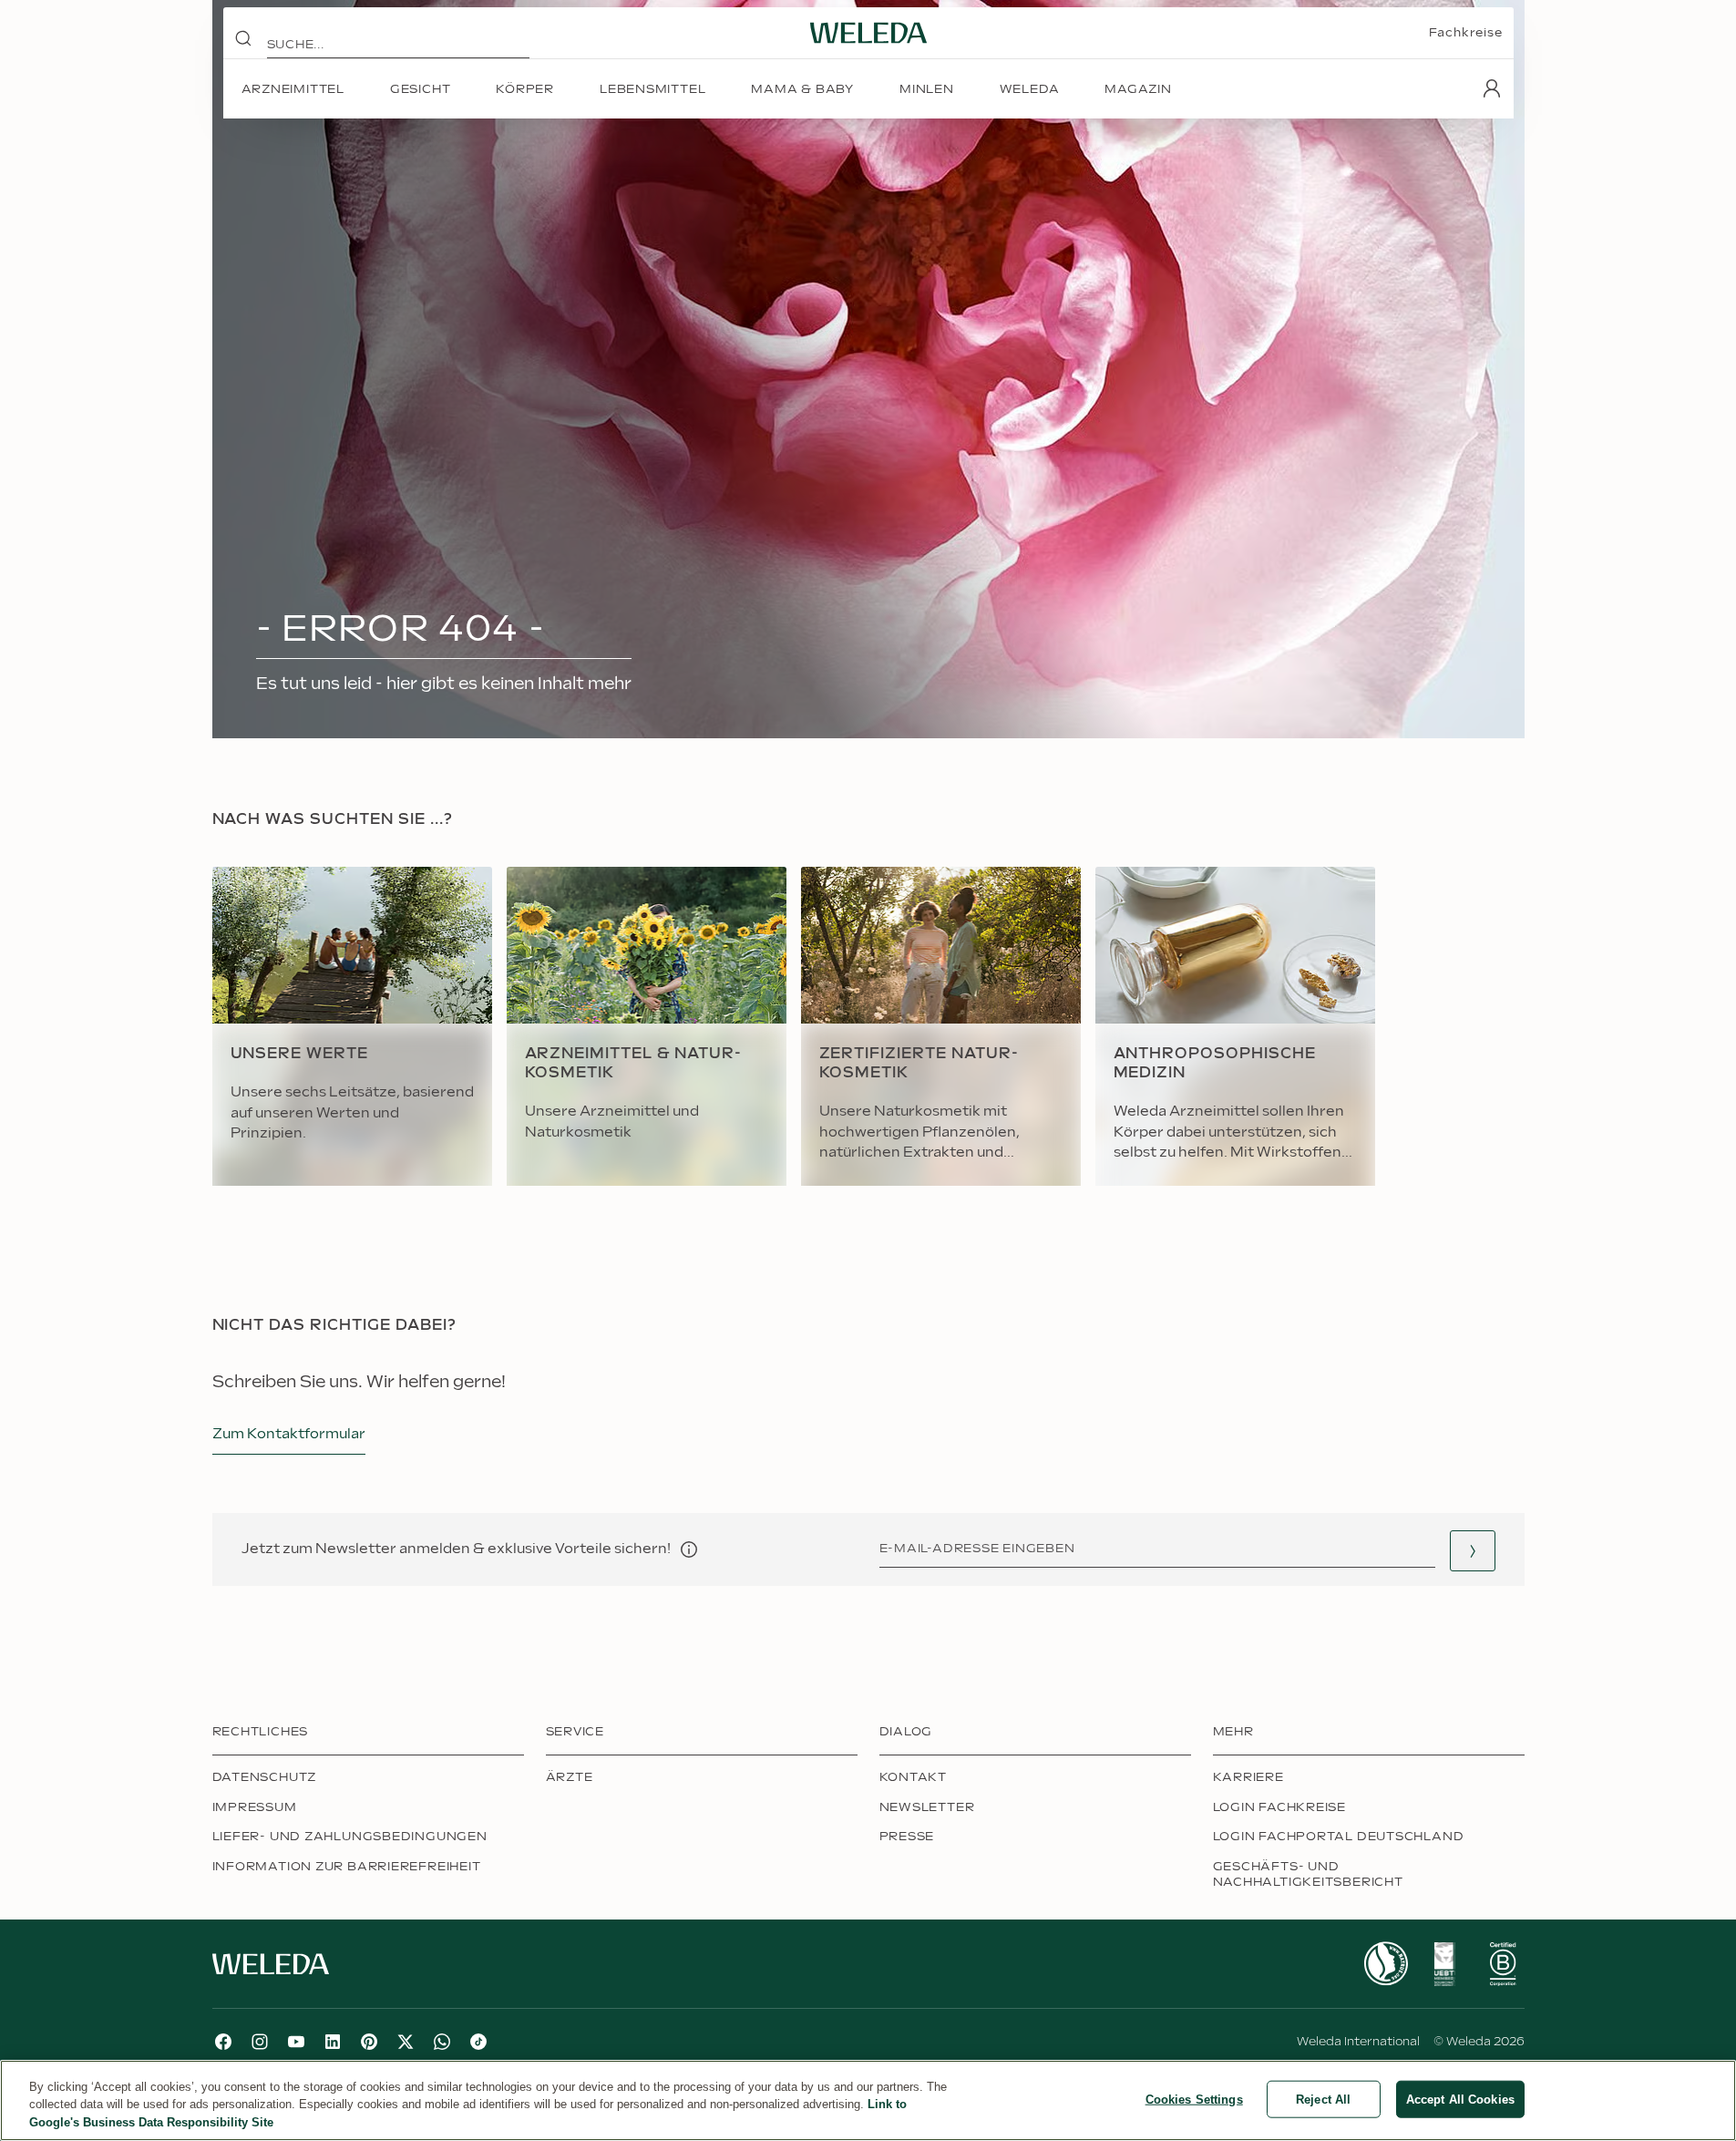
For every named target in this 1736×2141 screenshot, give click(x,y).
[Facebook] (223, 2042)
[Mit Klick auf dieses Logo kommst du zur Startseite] (868, 33)
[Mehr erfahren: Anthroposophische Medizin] (1235, 1026)
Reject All (1323, 2099)
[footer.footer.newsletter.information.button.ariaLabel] (689, 1549)
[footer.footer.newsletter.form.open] (1473, 1551)
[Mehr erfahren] (1386, 1964)
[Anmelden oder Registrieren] (1492, 88)
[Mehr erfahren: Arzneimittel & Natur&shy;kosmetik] (647, 1026)
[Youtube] (296, 2042)
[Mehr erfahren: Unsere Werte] (352, 1026)
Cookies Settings (1194, 2099)
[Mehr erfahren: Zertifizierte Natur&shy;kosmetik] (941, 1026)
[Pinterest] (369, 2042)
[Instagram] (260, 2042)
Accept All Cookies (1460, 2099)
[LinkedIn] (333, 2042)
